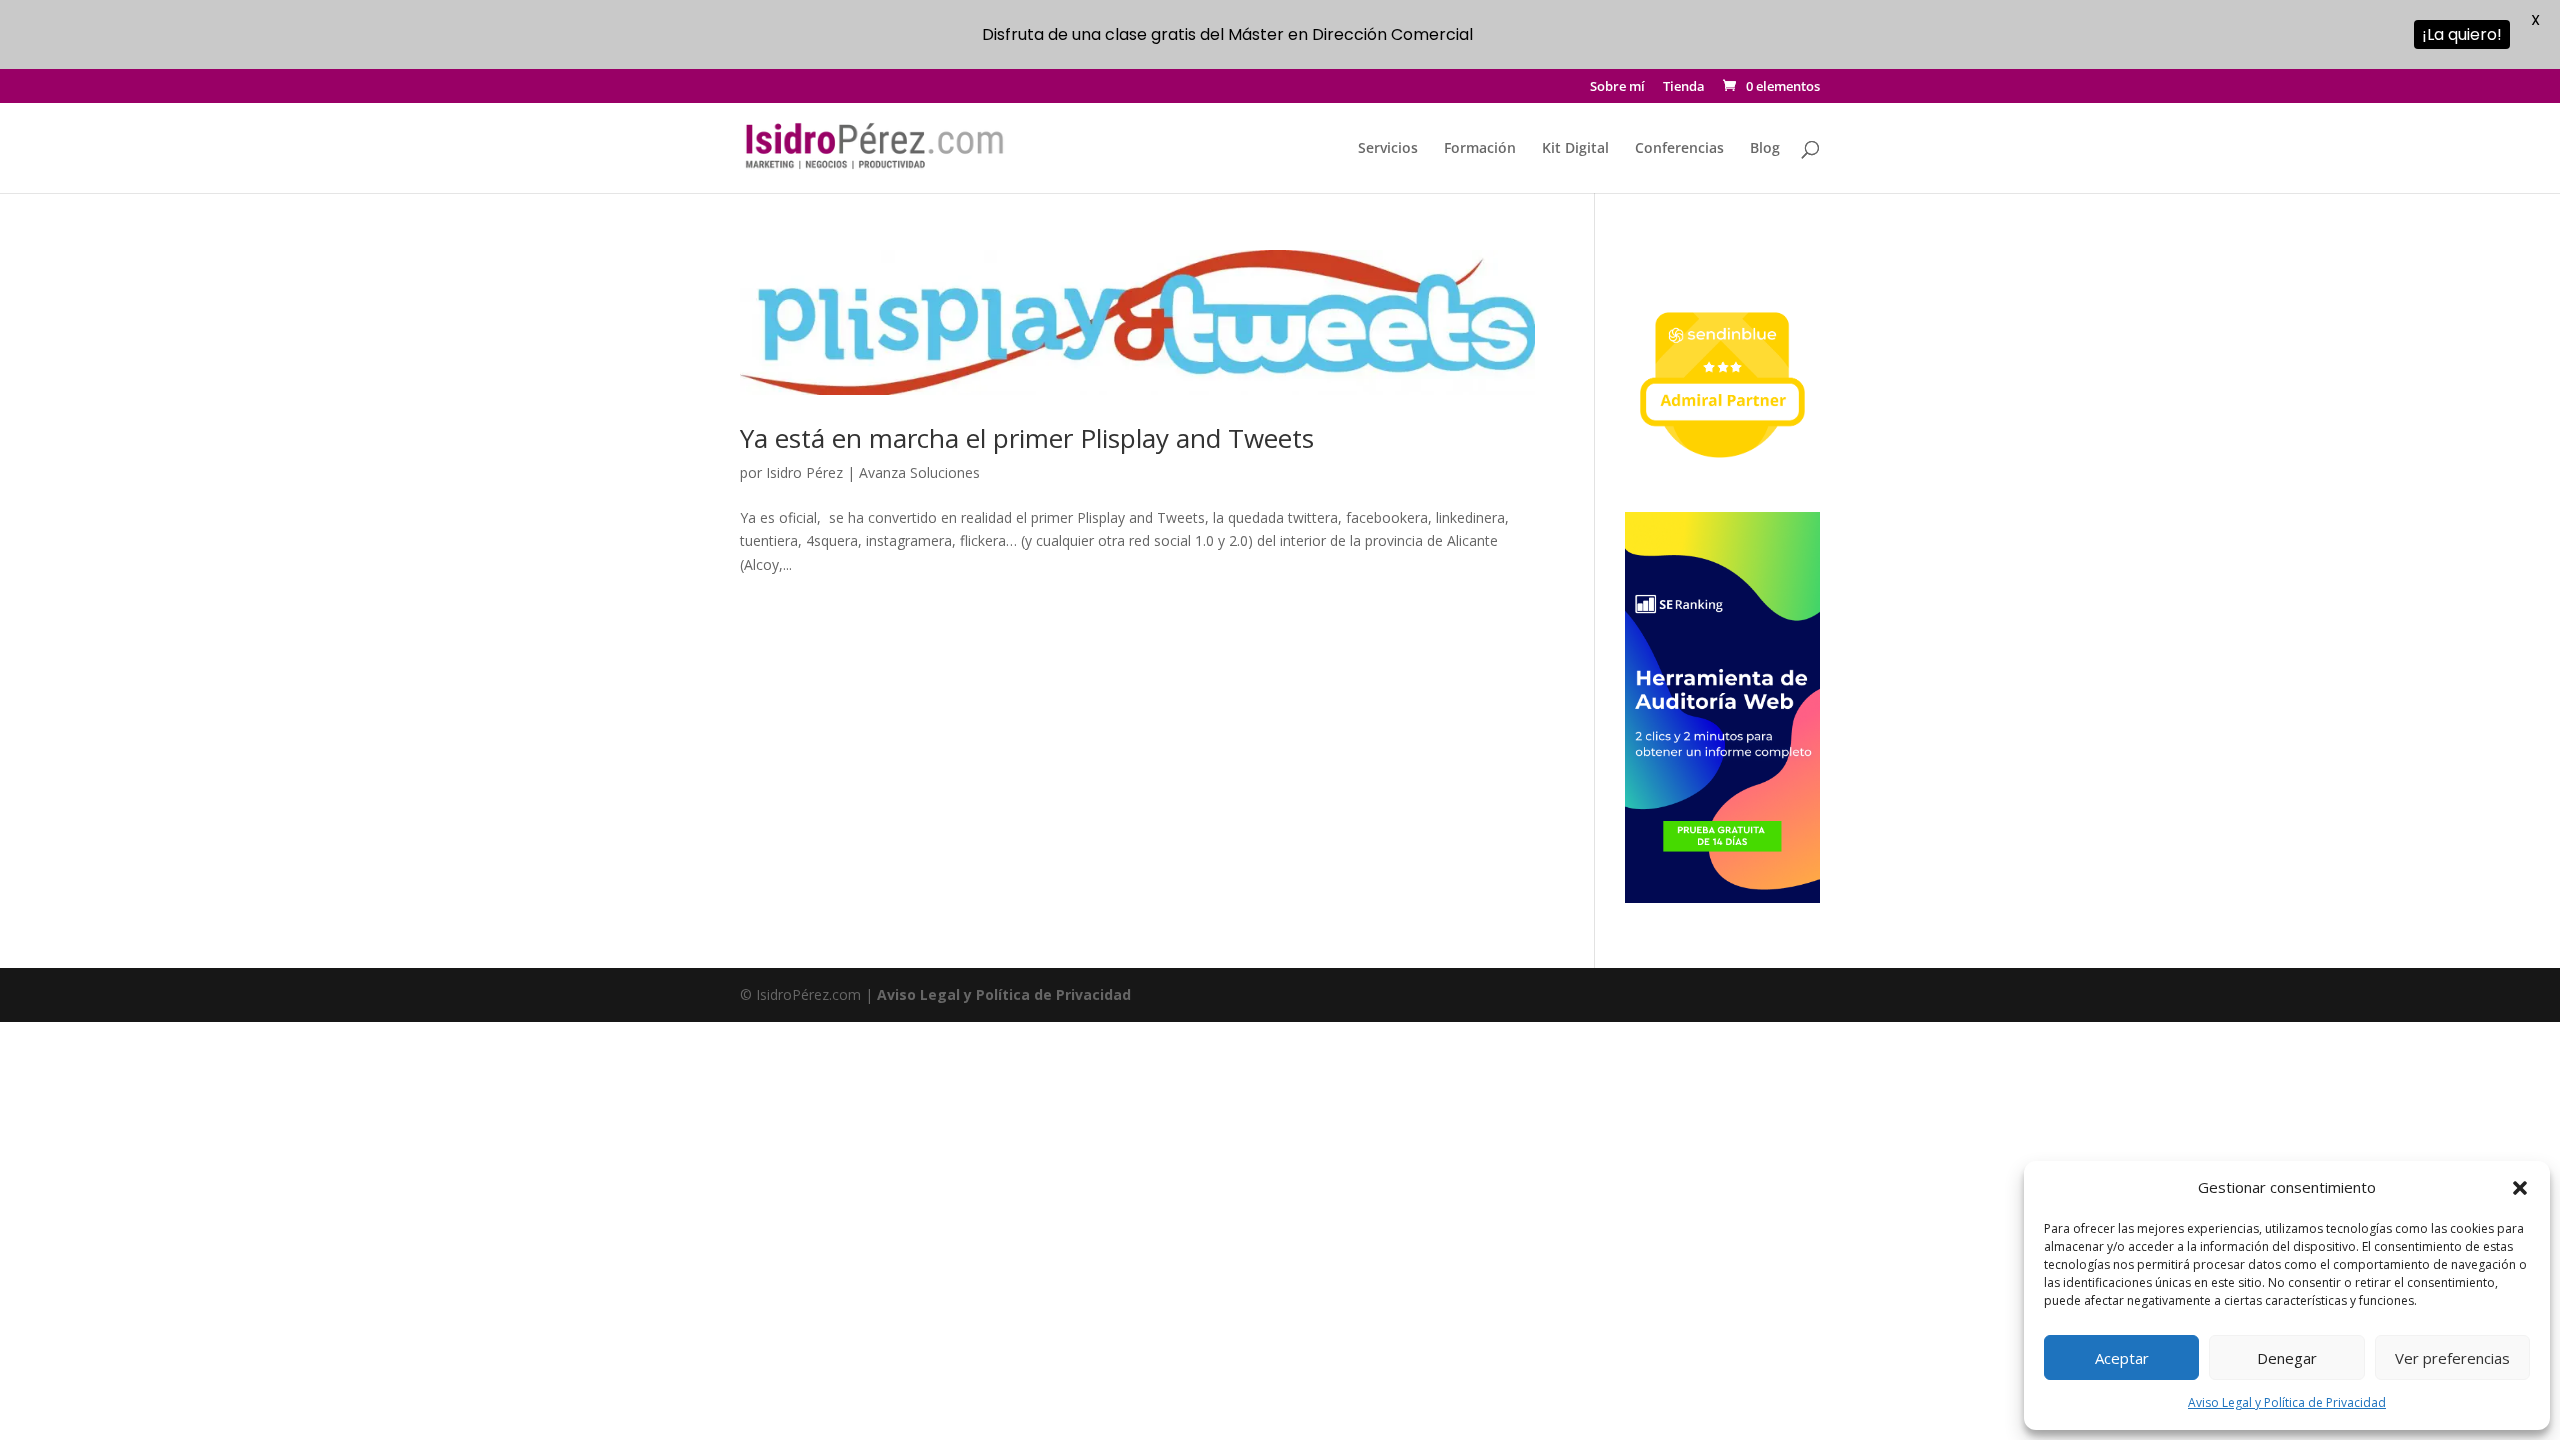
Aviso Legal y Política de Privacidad (2287, 1402)
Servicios (1388, 149)
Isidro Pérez (804, 472)
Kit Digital (1575, 149)
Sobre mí (1617, 87)
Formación (1480, 149)
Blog (1765, 149)
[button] (2520, 1188)
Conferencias (1679, 149)
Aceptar (2122, 1358)
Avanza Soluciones (919, 472)
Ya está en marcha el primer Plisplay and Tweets (1027, 438)
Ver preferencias (2452, 1358)
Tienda (1684, 87)
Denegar (2287, 1358)
